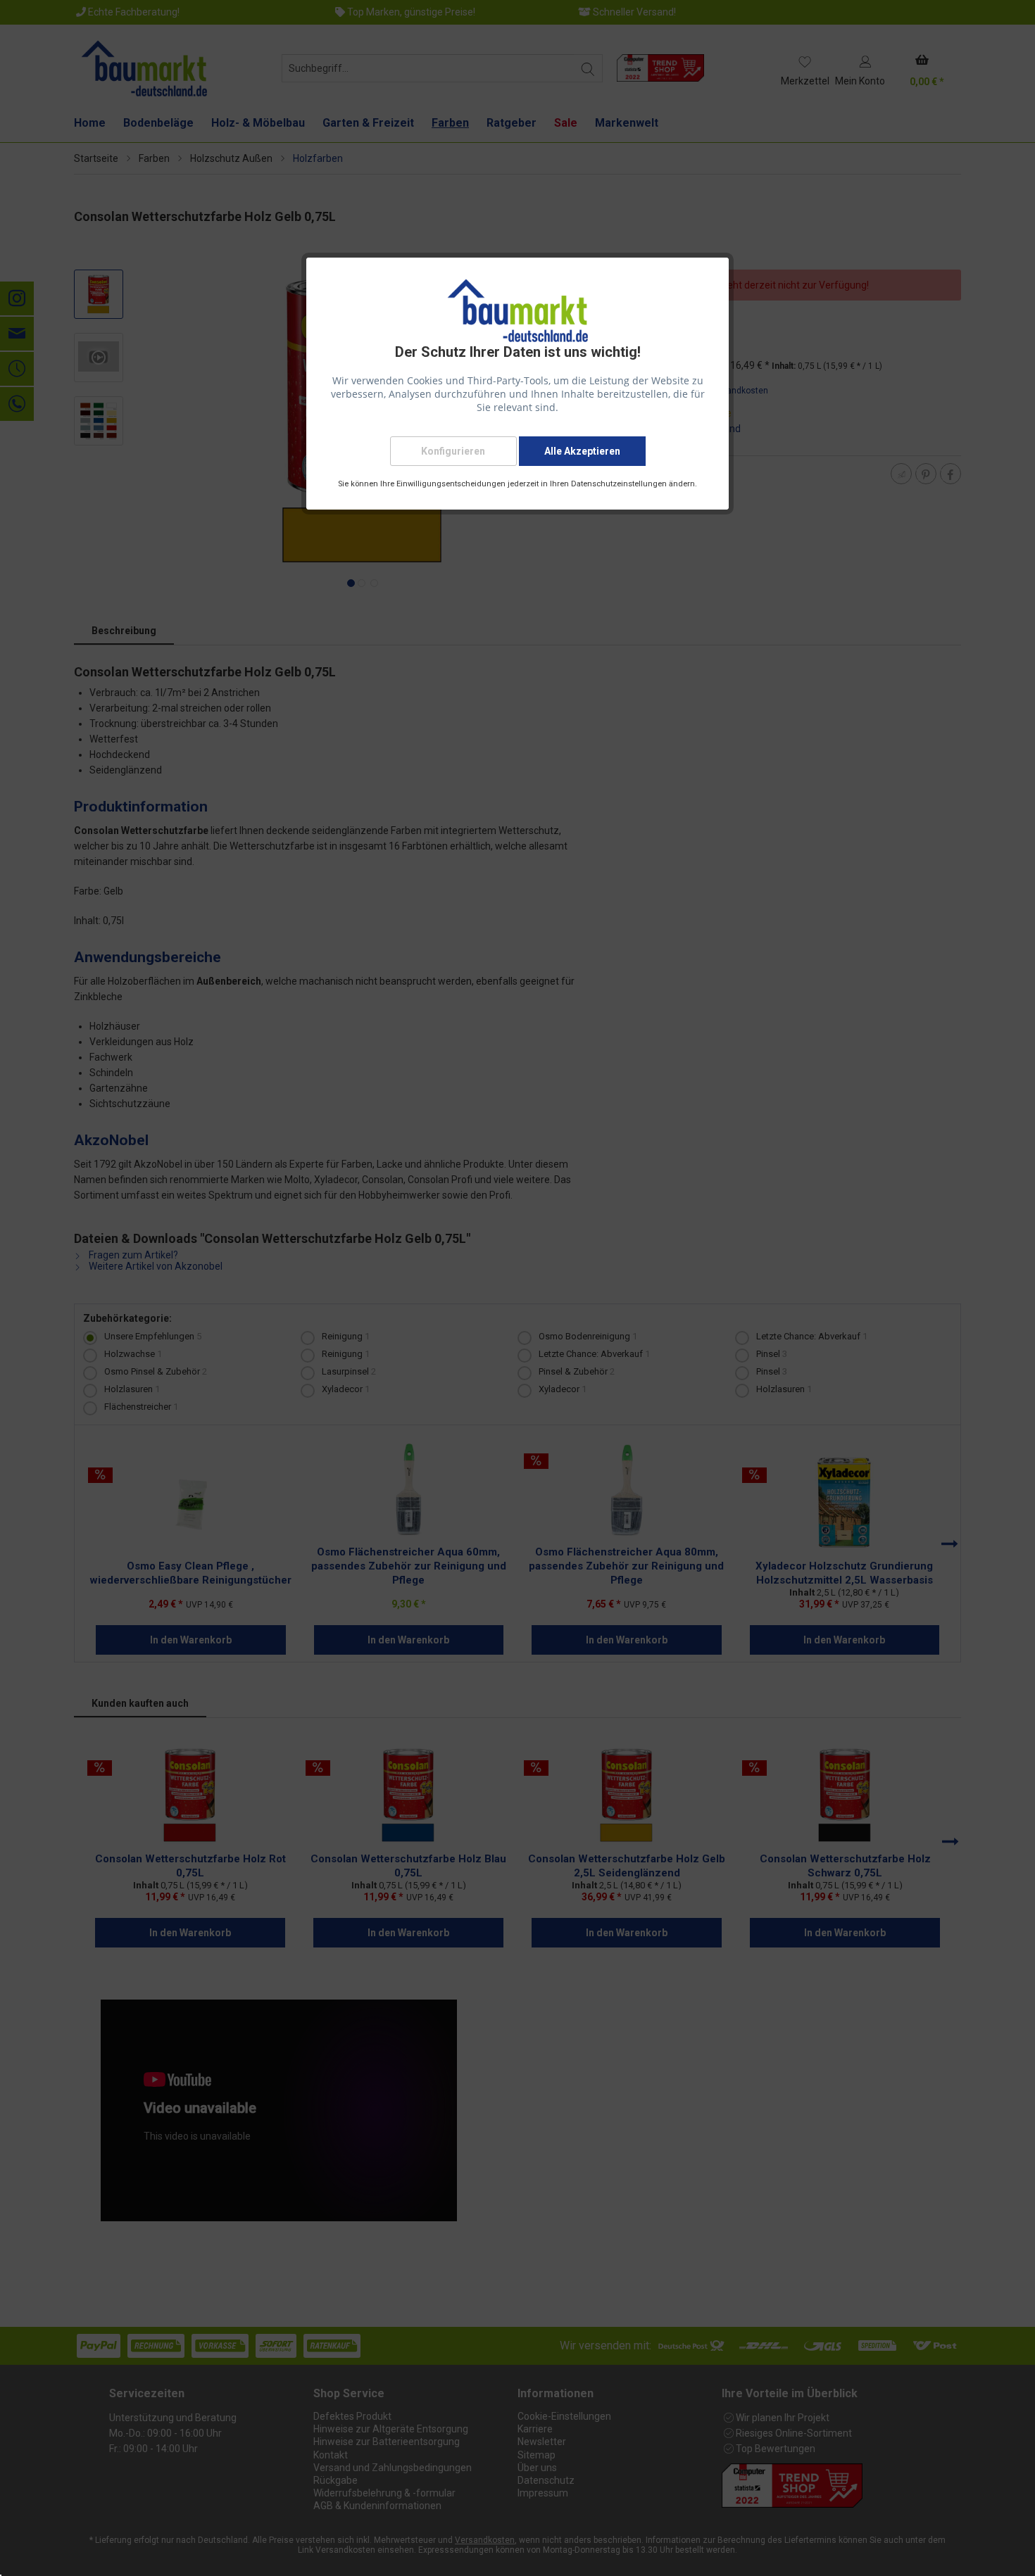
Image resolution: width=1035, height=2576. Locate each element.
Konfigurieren (453, 451)
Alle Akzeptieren (582, 451)
